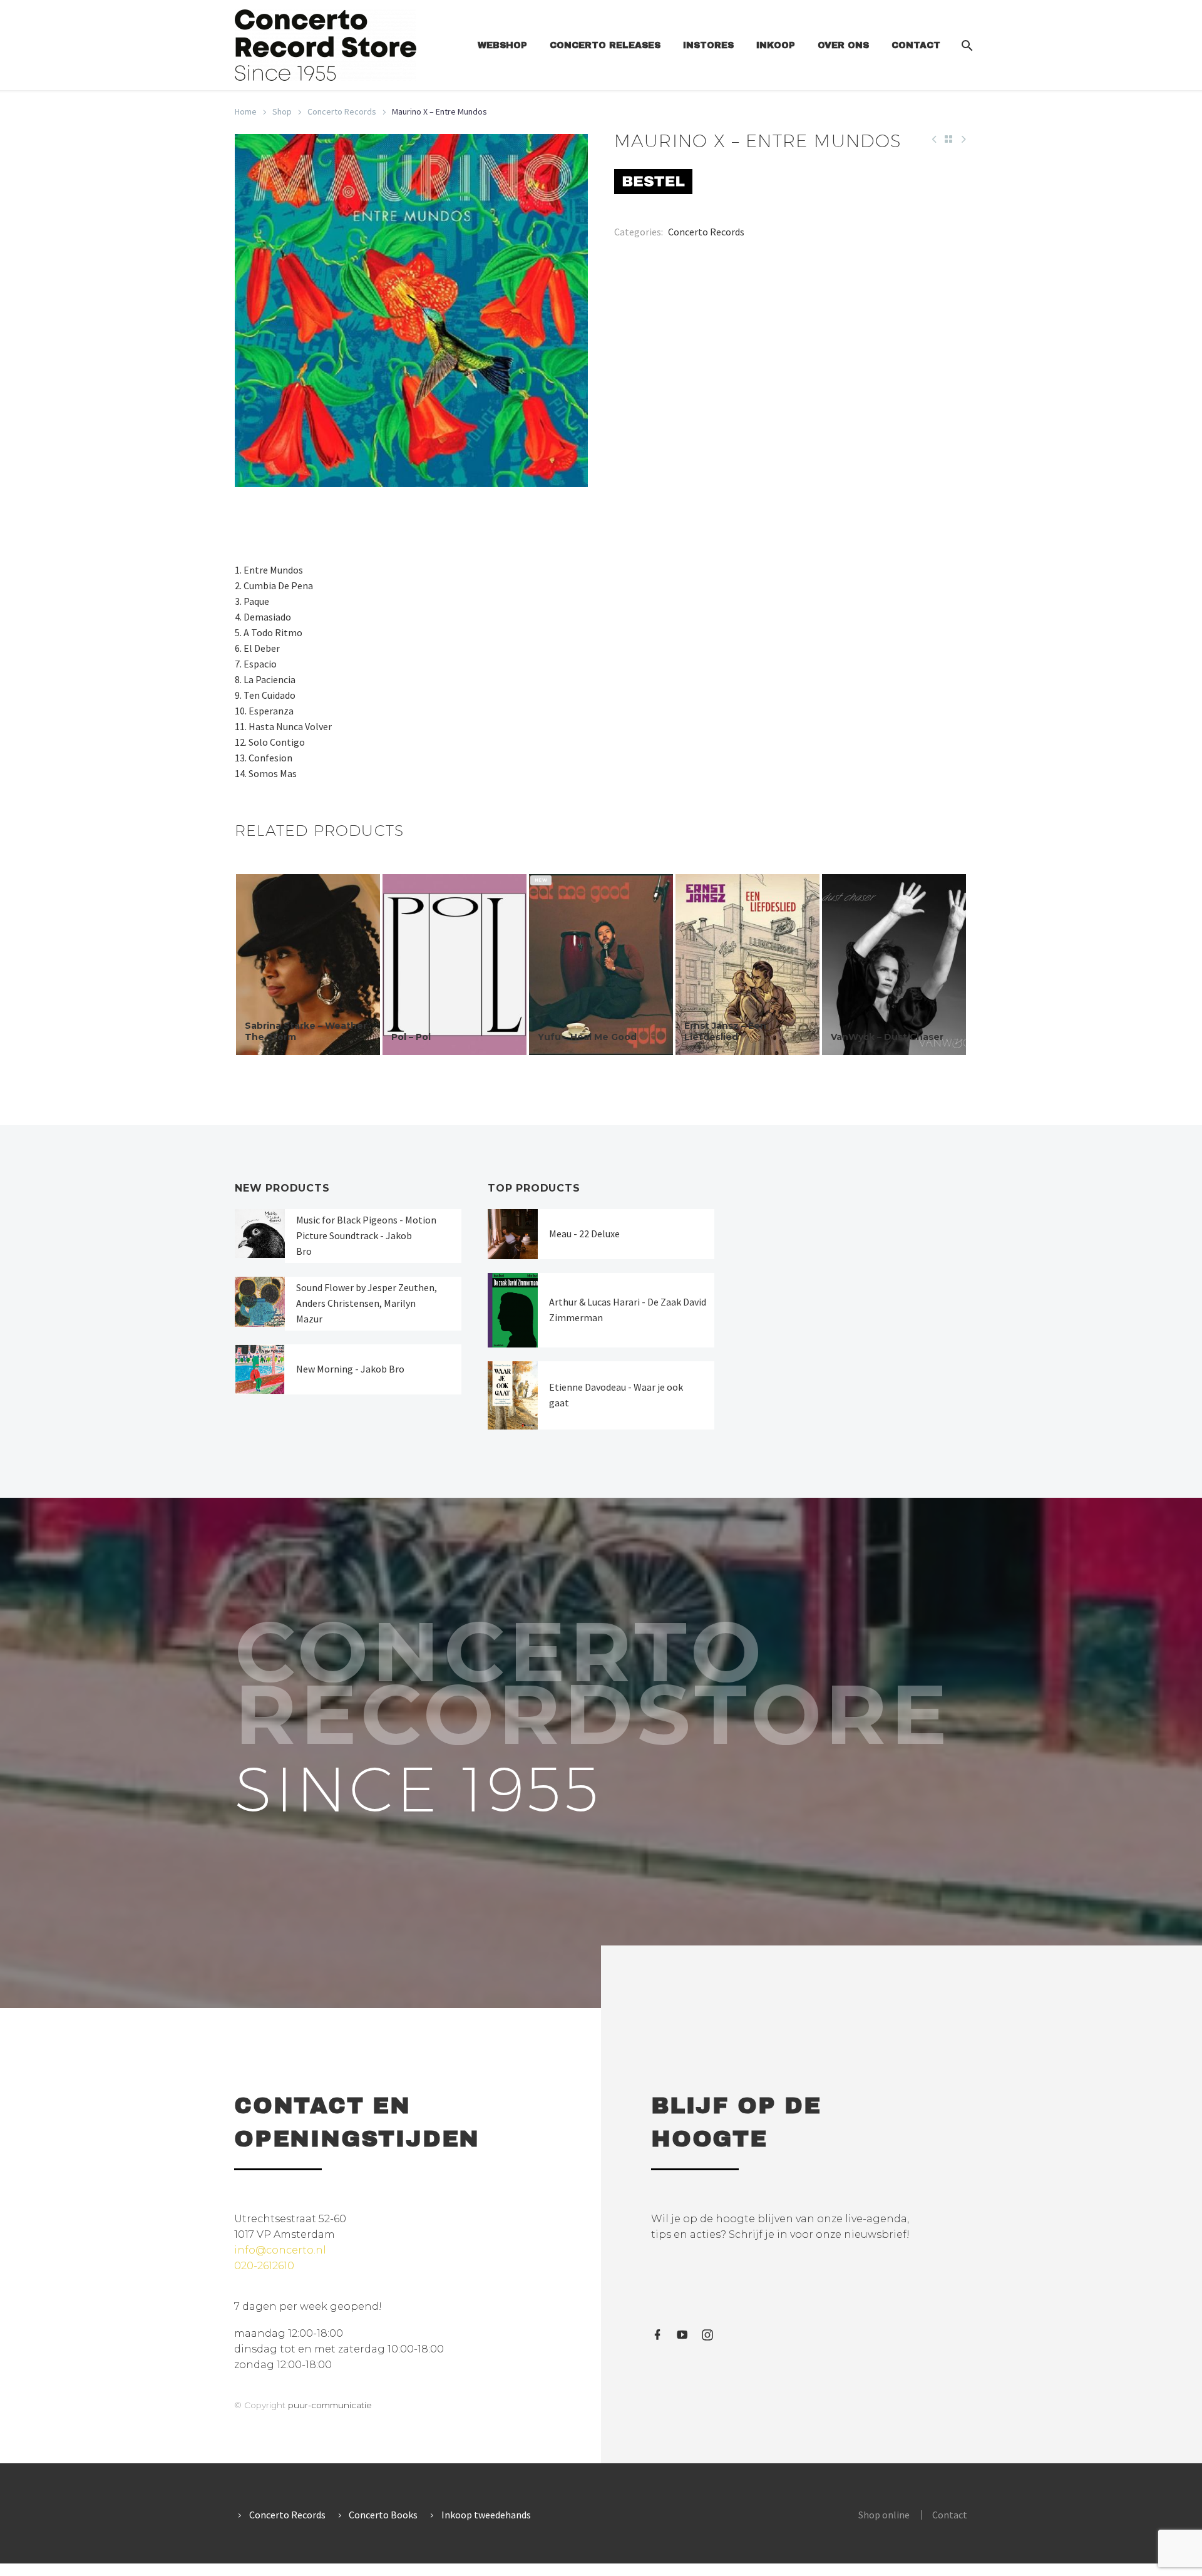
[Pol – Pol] (455, 965)
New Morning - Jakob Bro (350, 1369)
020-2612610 (264, 2266)
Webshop (502, 45)
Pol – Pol (411, 1037)
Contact (916, 45)
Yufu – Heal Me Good (587, 1037)
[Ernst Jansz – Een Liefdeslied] (747, 965)
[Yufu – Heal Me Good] (601, 965)
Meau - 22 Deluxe (584, 1234)
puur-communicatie (330, 2405)
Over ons (843, 45)
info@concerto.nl (280, 2250)
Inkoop (776, 45)
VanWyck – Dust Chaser (887, 1037)
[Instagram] (707, 2335)
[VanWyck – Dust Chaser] (894, 965)
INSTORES (708, 45)
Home (246, 111)
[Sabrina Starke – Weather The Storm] (308, 965)
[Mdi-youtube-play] (682, 2335)
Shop (282, 111)
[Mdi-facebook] (657, 2335)
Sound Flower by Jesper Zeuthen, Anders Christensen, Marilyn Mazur (367, 1303)
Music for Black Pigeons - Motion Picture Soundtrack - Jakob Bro (366, 1235)
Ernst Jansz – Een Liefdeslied (725, 1031)
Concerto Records (342, 111)
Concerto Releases (605, 45)
